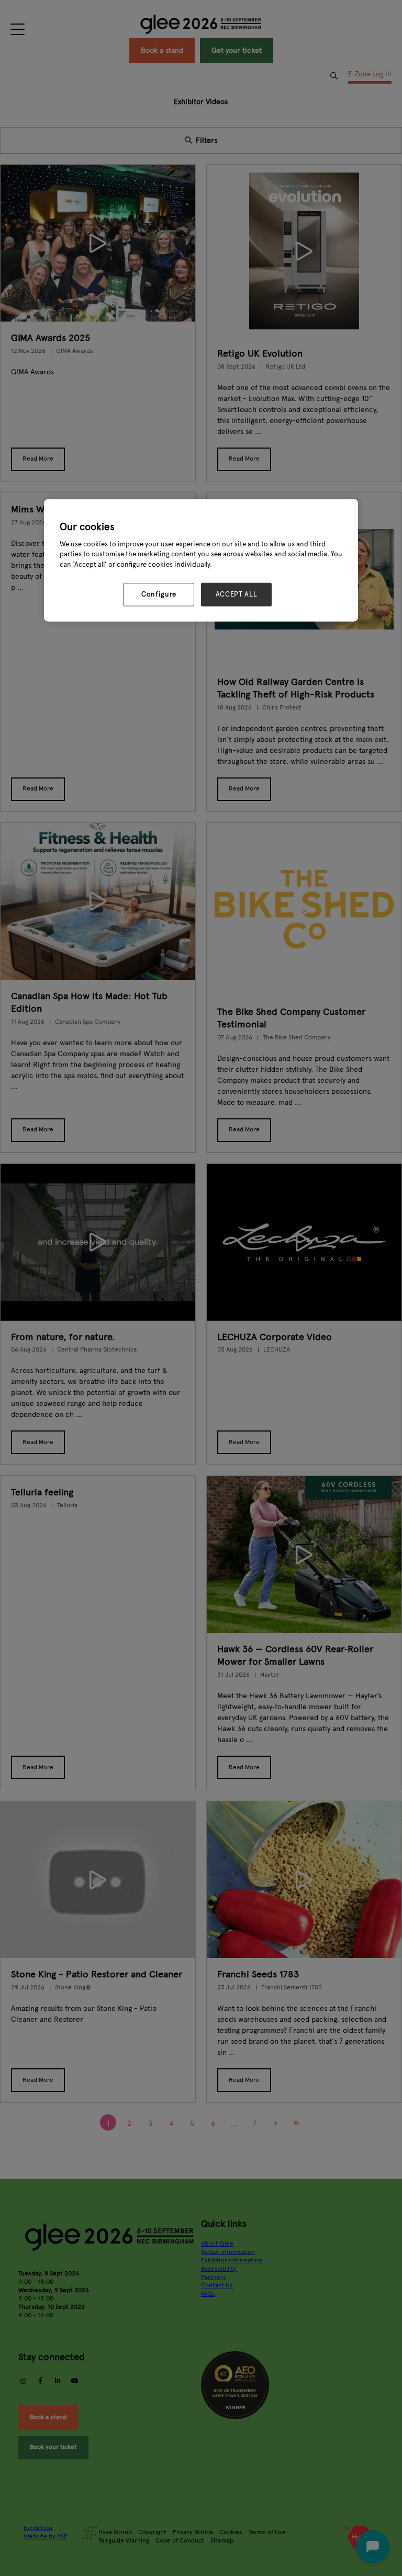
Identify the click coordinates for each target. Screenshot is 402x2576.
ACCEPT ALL (237, 594)
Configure (159, 594)
